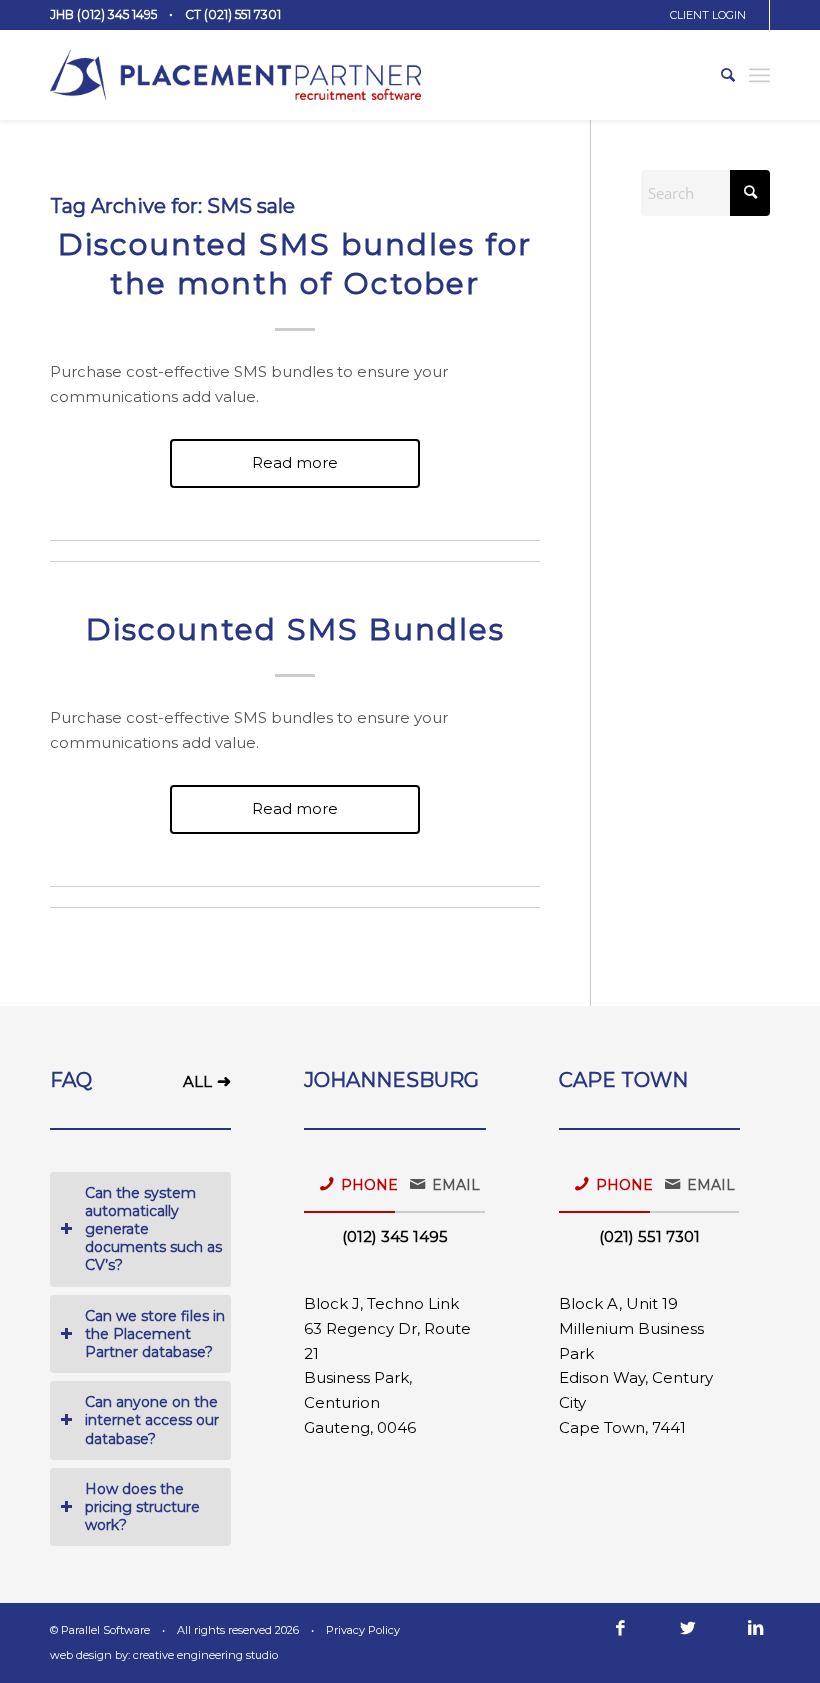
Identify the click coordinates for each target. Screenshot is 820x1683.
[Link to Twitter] (688, 1628)
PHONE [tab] (368, 1185)
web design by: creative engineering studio (164, 1655)
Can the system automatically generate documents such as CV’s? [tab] (153, 1229)
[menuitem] (715, 15)
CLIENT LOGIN (708, 15)
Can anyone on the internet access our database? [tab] (152, 1420)
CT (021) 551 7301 (233, 14)
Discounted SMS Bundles (295, 629)
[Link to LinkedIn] (755, 1628)
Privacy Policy (363, 1630)
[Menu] (759, 75)
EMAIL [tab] (456, 1185)
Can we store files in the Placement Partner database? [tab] (155, 1334)
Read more (295, 462)
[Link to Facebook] (620, 1628)
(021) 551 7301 (649, 1236)
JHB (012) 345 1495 (103, 14)
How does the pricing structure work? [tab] (142, 1507)
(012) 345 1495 (395, 1236)
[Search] (718, 75)
